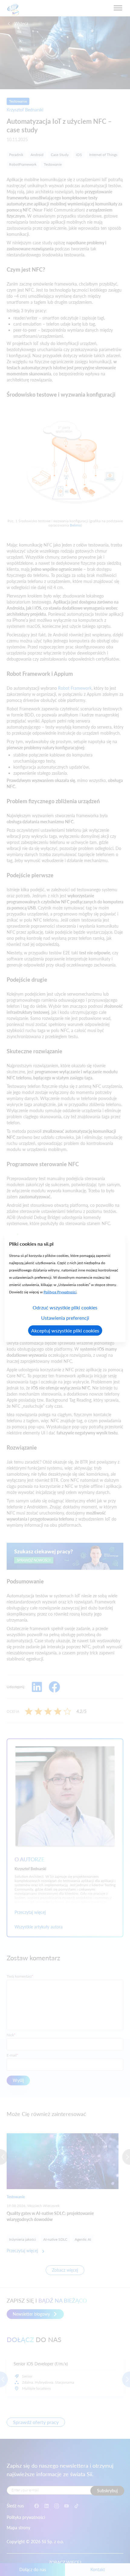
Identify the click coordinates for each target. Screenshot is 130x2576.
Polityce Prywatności (60, 1292)
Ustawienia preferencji (65, 1317)
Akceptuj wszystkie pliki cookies (65, 1330)
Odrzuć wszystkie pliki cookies (65, 1307)
